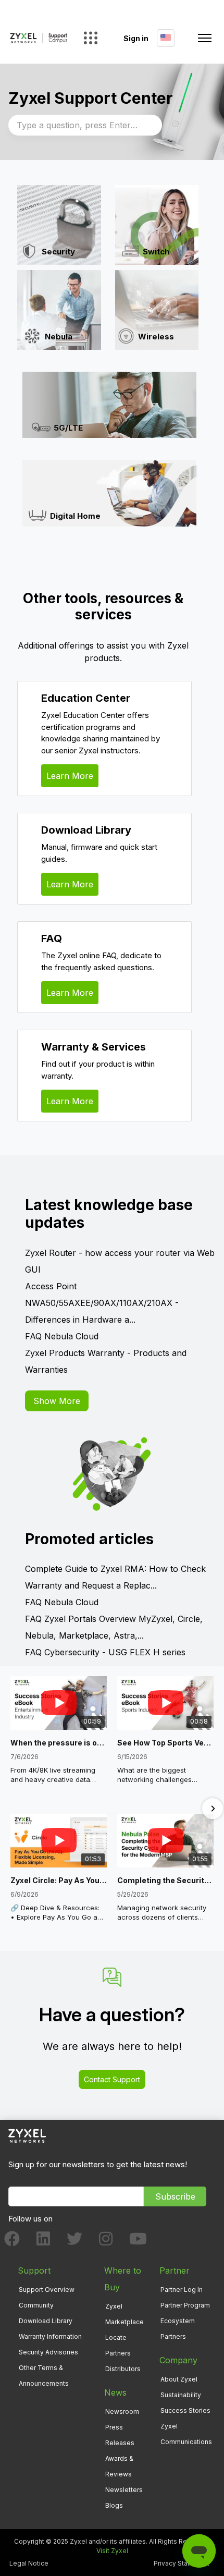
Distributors (123, 2369)
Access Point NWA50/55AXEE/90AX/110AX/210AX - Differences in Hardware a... (102, 1303)
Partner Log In (182, 2290)
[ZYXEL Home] (27, 2135)
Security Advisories (48, 2352)
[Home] (39, 38)
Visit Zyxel (112, 2551)
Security (58, 252)
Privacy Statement (182, 2563)
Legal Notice (29, 2563)
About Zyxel (179, 2379)
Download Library (46, 2321)
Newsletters (124, 2490)
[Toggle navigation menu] (205, 38)
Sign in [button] (136, 38)
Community (36, 2305)
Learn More (70, 776)
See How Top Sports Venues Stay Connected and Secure (165, 1743)
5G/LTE (68, 427)
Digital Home (75, 516)
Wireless (156, 337)
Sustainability (181, 2395)
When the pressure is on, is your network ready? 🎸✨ (59, 1743)
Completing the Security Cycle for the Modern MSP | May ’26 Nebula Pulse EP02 (165, 1880)
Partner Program (185, 2305)
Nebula (59, 337)
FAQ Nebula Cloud (62, 1336)
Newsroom (122, 2412)
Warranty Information (50, 2336)
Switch (156, 252)
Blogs (114, 2505)
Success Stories (185, 2410)
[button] (11, 1809)
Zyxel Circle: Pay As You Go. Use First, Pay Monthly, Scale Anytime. (59, 1880)
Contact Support (112, 2079)
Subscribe (175, 2196)
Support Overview (47, 2290)
